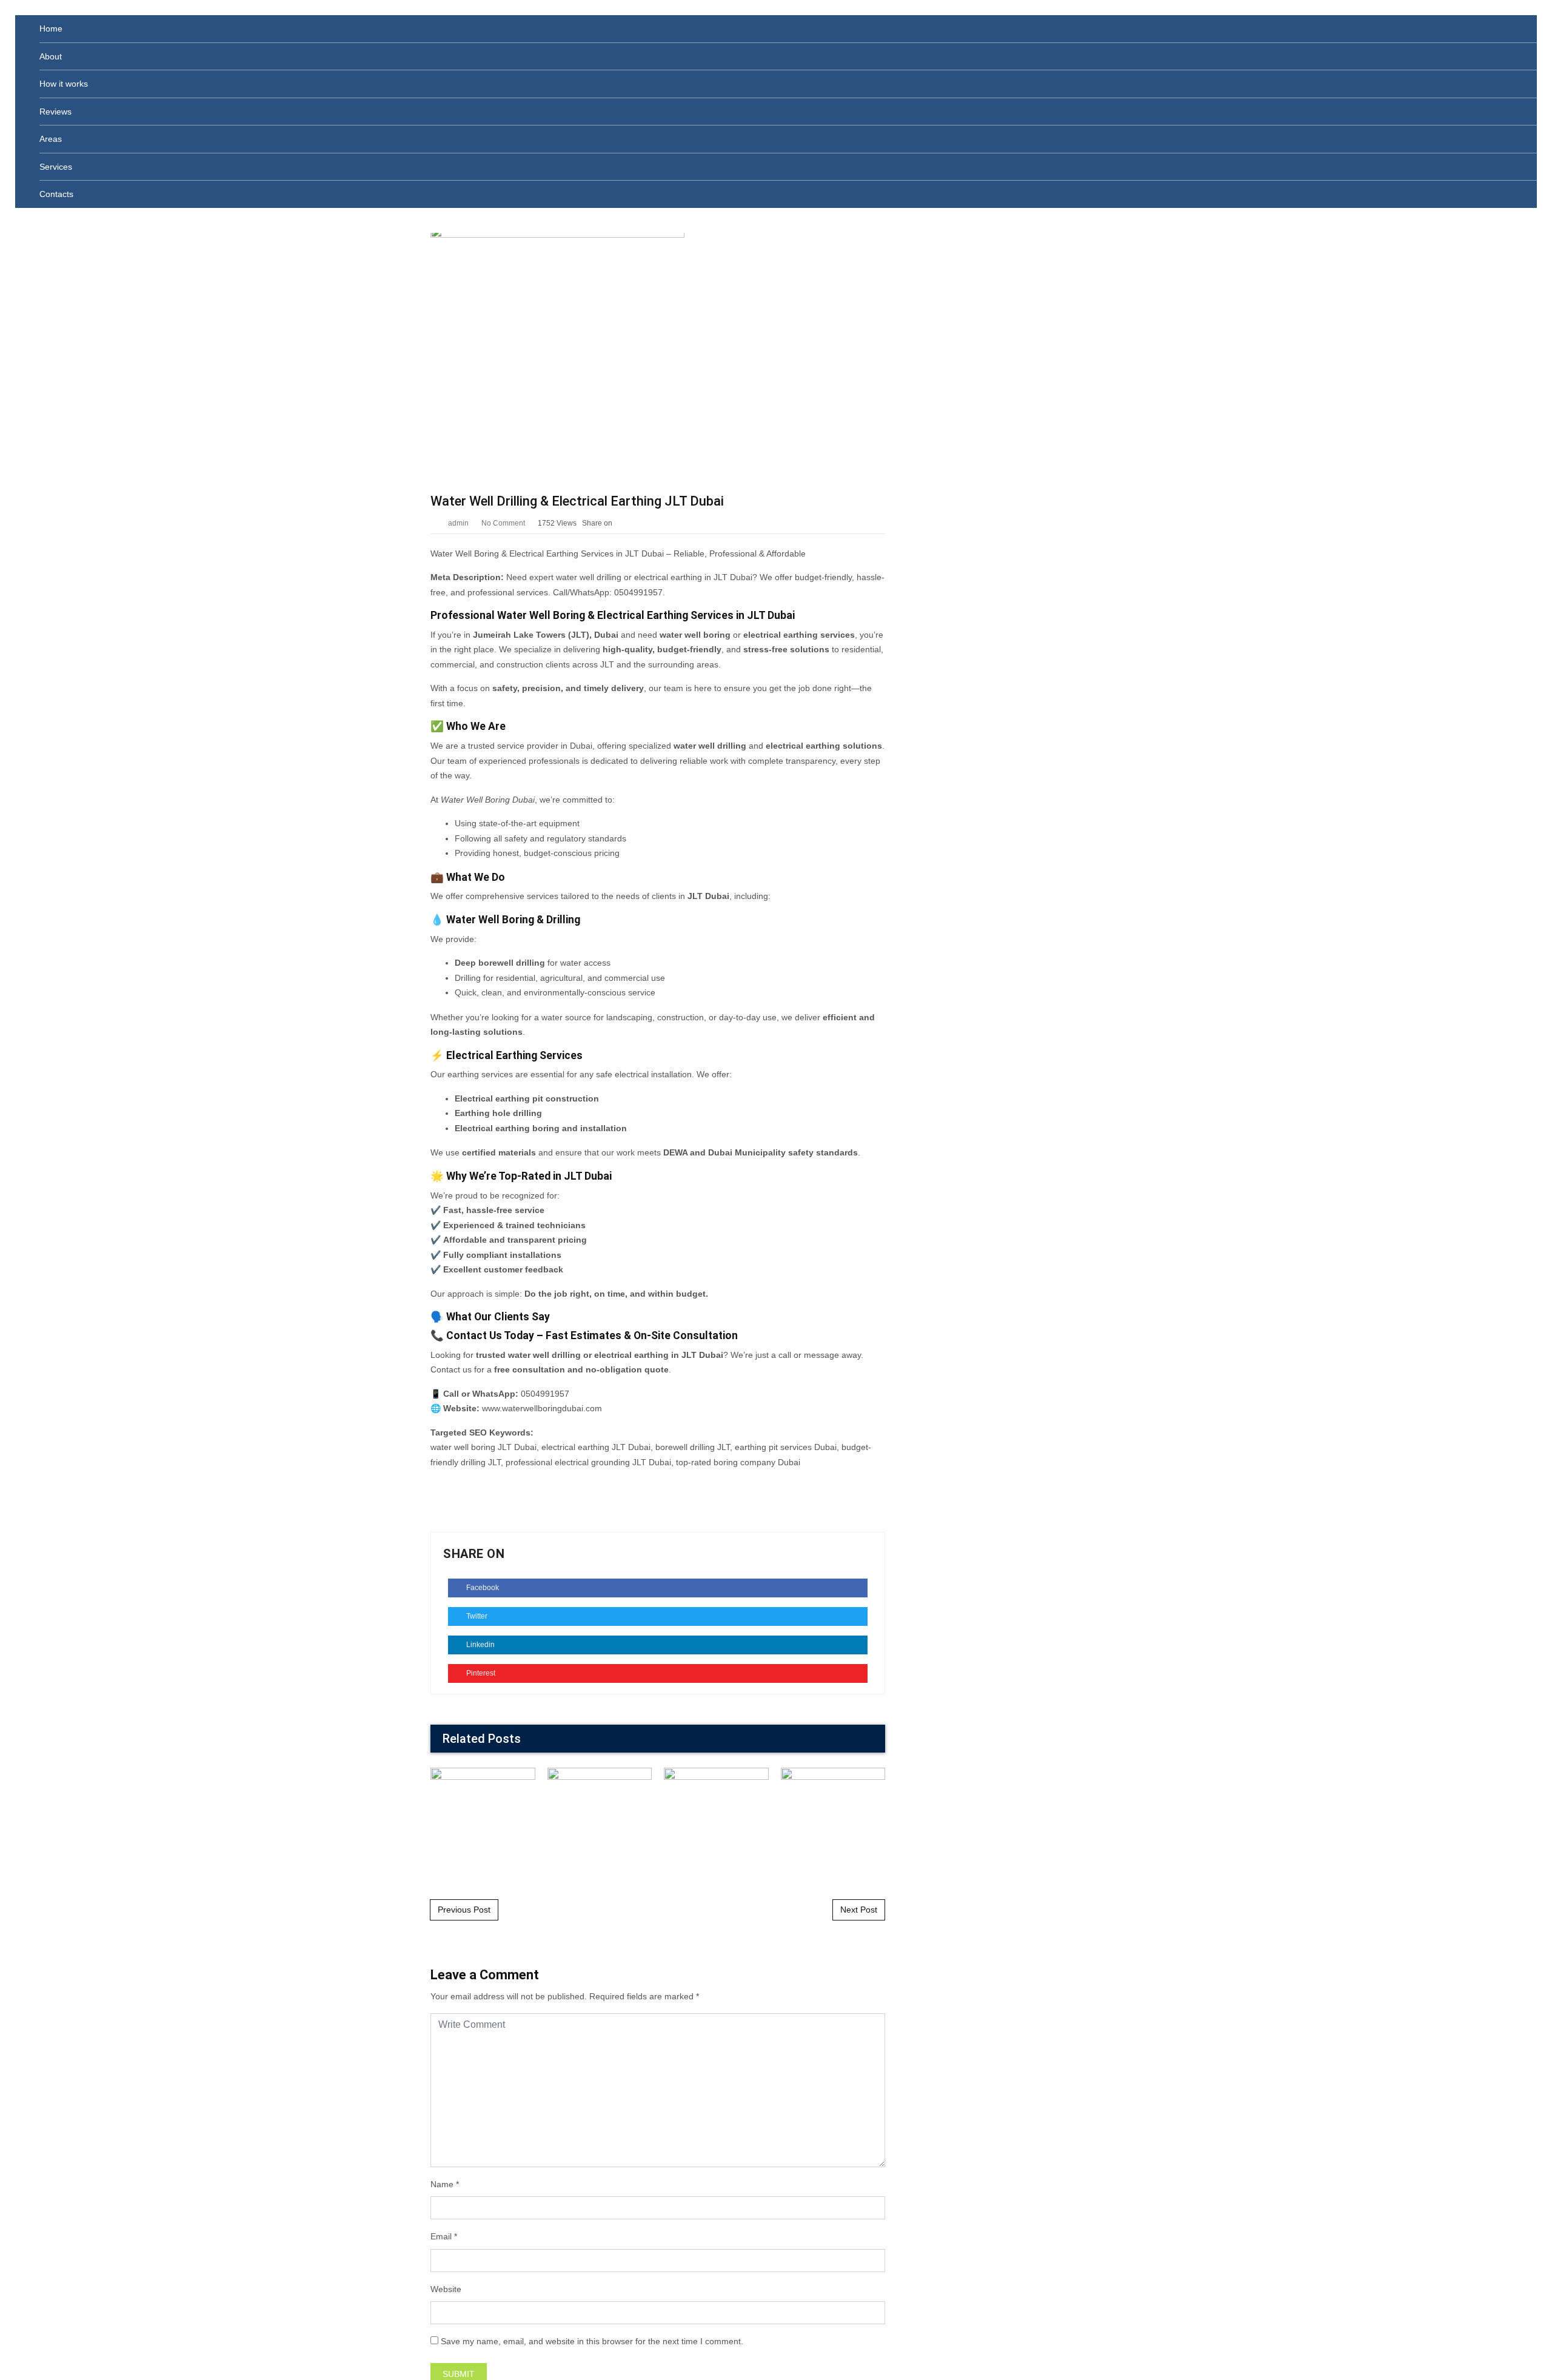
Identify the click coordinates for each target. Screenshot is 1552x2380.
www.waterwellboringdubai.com (542, 1408)
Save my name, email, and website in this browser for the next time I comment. (592, 2341)
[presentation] (857, 1740)
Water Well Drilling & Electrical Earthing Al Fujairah (599, 1819)
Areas (51, 139)
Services (56, 167)
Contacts (56, 194)
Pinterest (480, 1673)
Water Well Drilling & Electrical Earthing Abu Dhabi (833, 1819)
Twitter (476, 1616)
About (51, 56)
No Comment (503, 523)
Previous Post (464, 1910)
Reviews (55, 112)
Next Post (859, 1910)
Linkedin (480, 1645)
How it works (64, 84)
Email (441, 2236)
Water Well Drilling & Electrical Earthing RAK (483, 1820)
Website (446, 2289)
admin (458, 523)
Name (442, 2184)
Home (51, 28)
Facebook (482, 1588)
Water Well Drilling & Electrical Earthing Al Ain (716, 1819)
